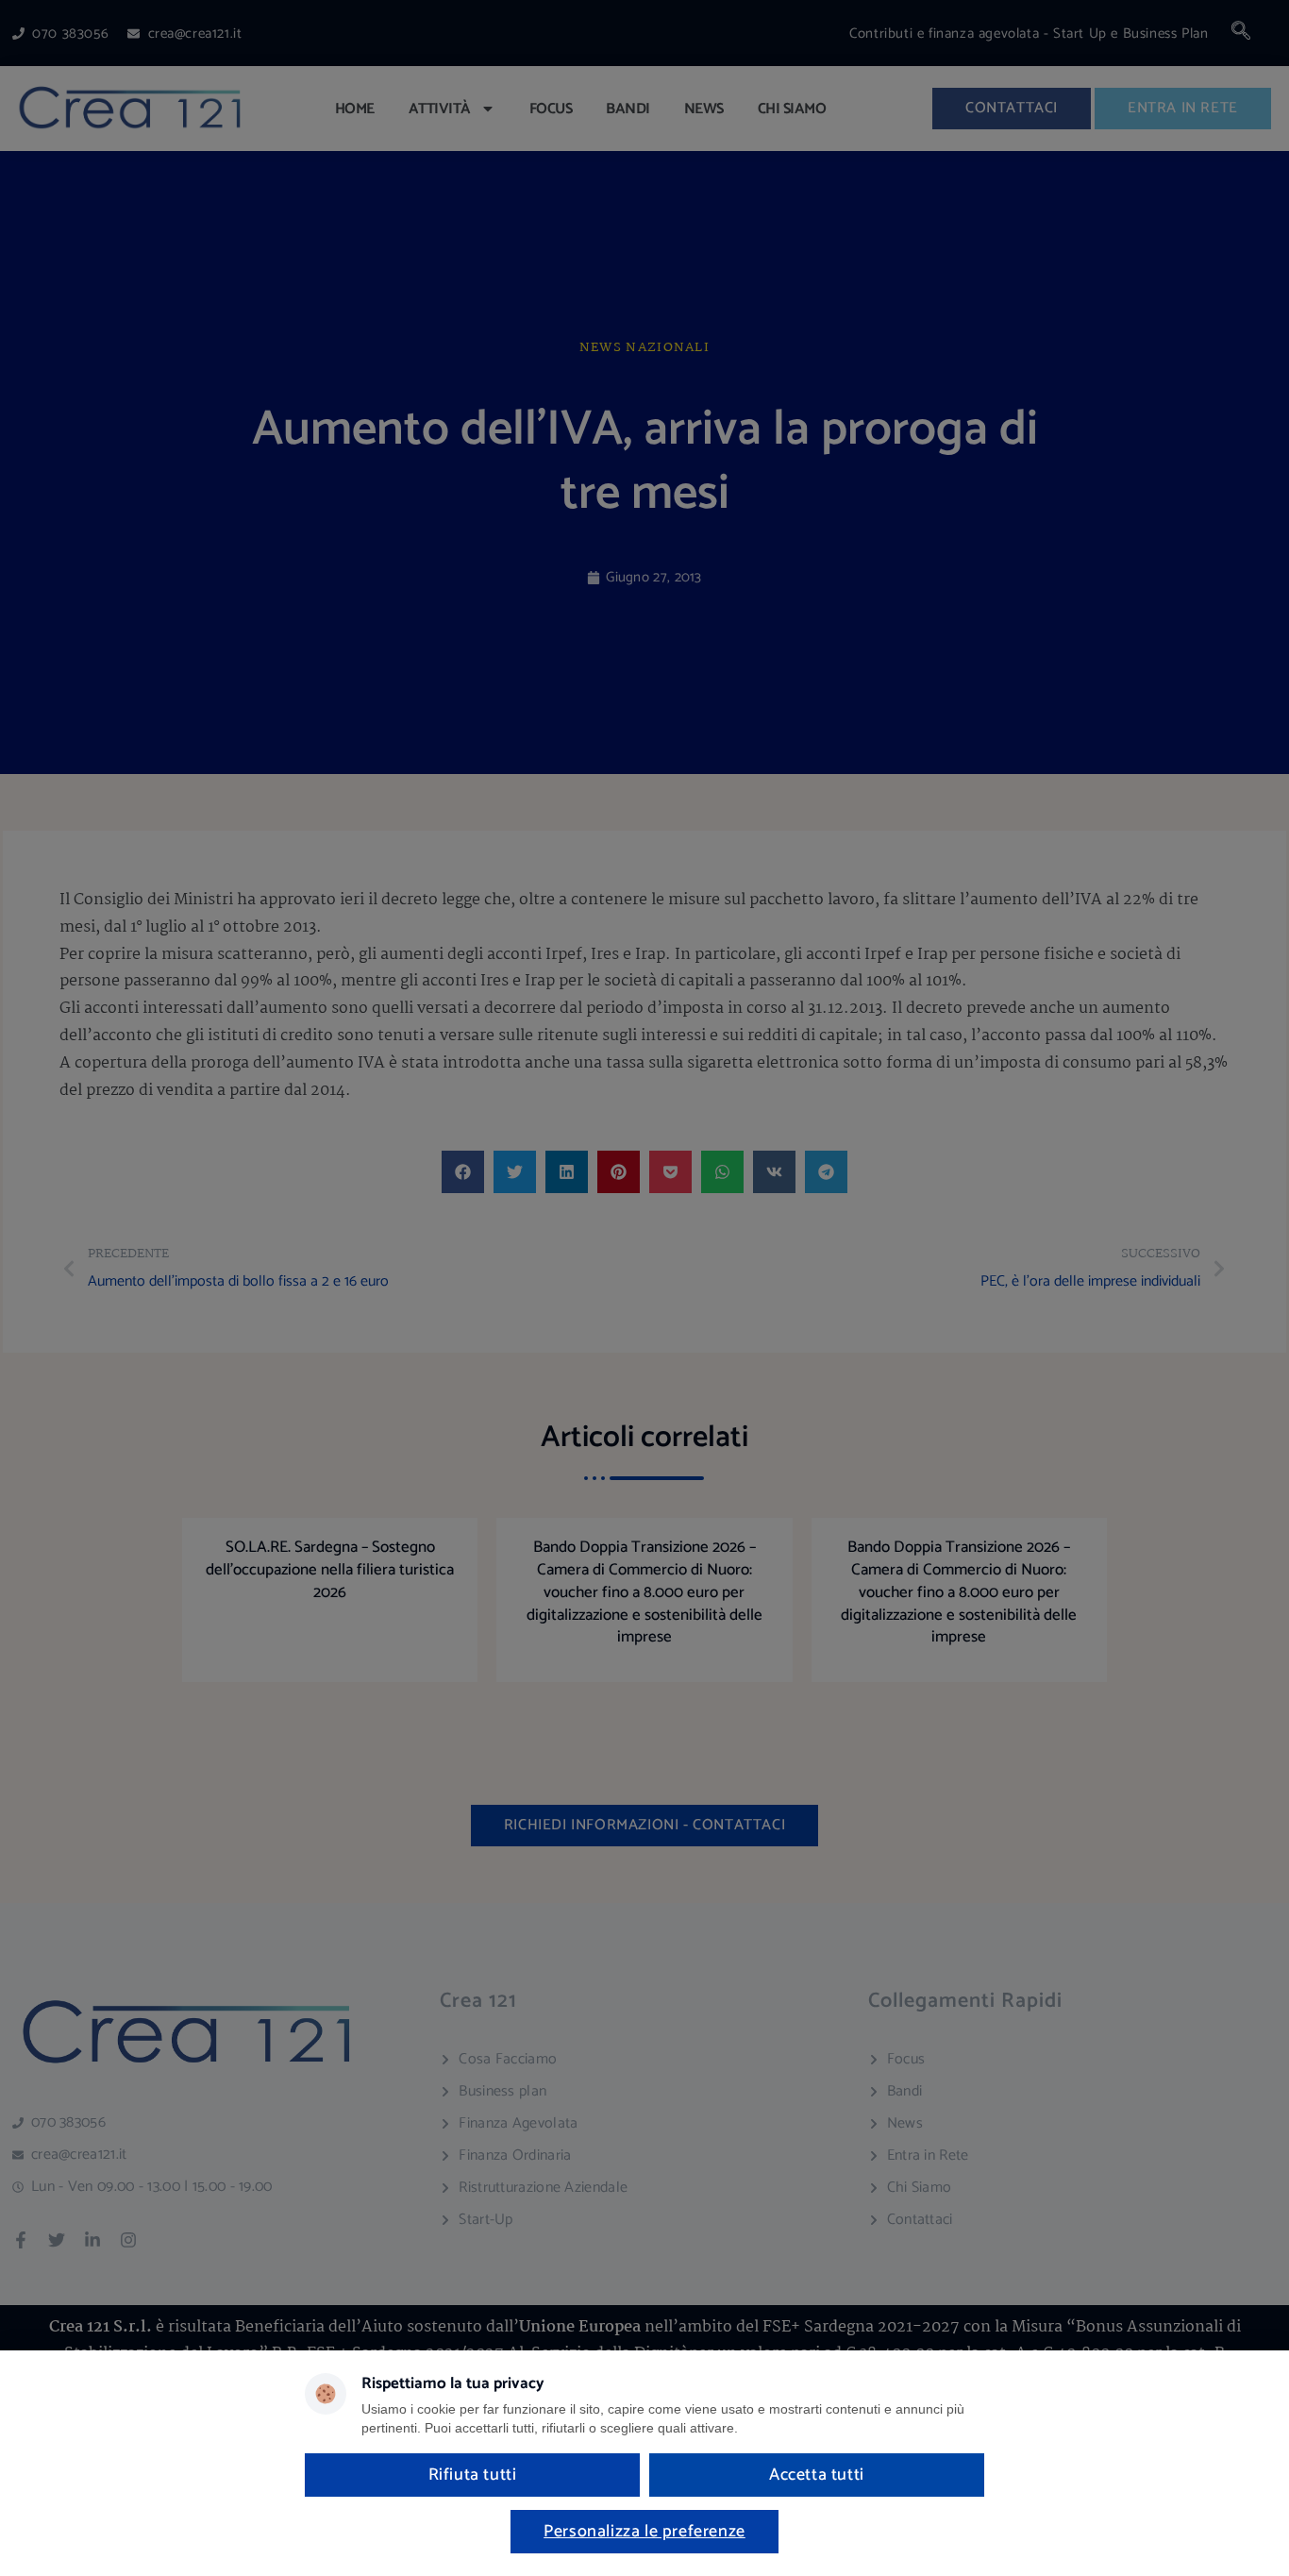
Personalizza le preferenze (644, 2532)
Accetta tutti (817, 2475)
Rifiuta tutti (473, 2475)
